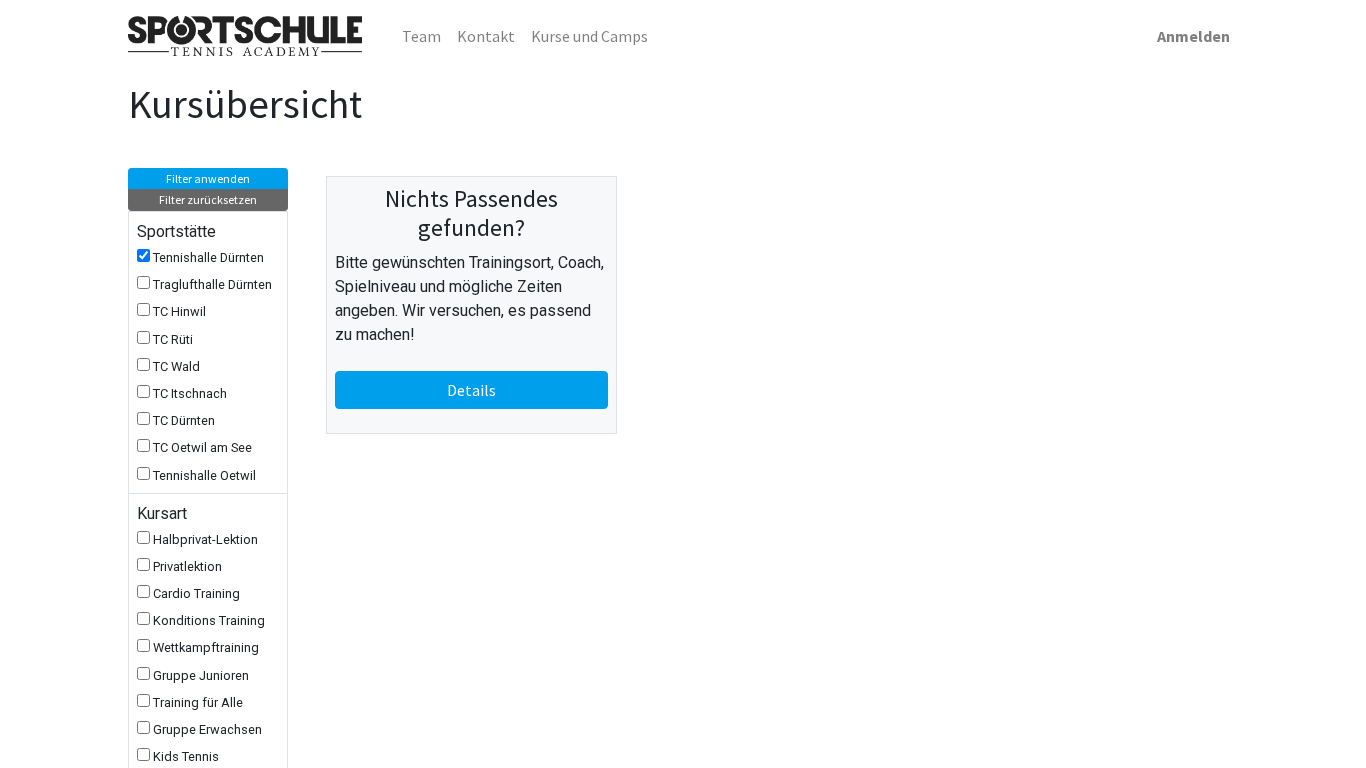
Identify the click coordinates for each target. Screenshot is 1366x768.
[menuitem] (421, 36)
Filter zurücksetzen (208, 199)
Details (471, 390)
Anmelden (1193, 36)
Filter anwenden (208, 178)
